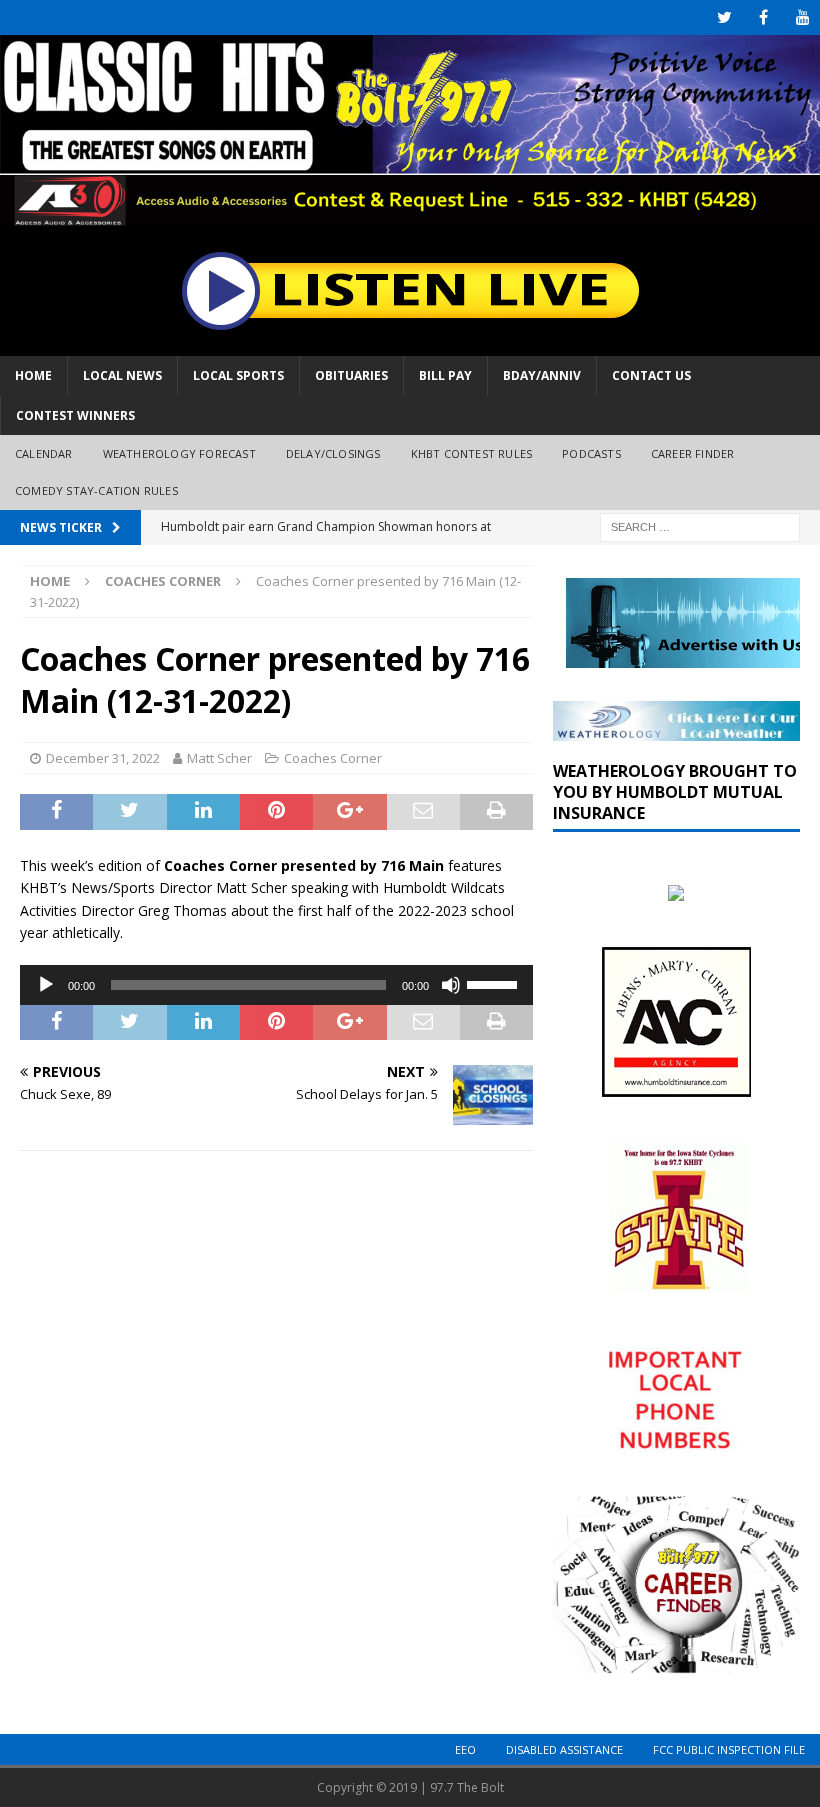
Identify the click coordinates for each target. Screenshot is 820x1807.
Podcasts (591, 453)
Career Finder (693, 453)
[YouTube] (802, 17)
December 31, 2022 (103, 758)
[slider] (495, 983)
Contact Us (651, 375)
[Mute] (451, 985)
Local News (122, 375)
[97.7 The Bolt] (410, 214)
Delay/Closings (333, 453)
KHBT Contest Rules (472, 453)
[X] (724, 17)
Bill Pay (445, 375)
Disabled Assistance (564, 1749)
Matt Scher (219, 758)
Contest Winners (75, 415)
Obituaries (351, 375)
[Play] (46, 985)
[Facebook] (763, 17)
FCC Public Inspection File (729, 1749)
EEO (465, 1749)
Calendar (44, 453)
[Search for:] (700, 525)
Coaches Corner (333, 758)
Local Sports (238, 375)
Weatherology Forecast (179, 453)
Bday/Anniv (542, 375)
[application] (276, 985)
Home (33, 375)
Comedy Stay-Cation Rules (96, 490)
